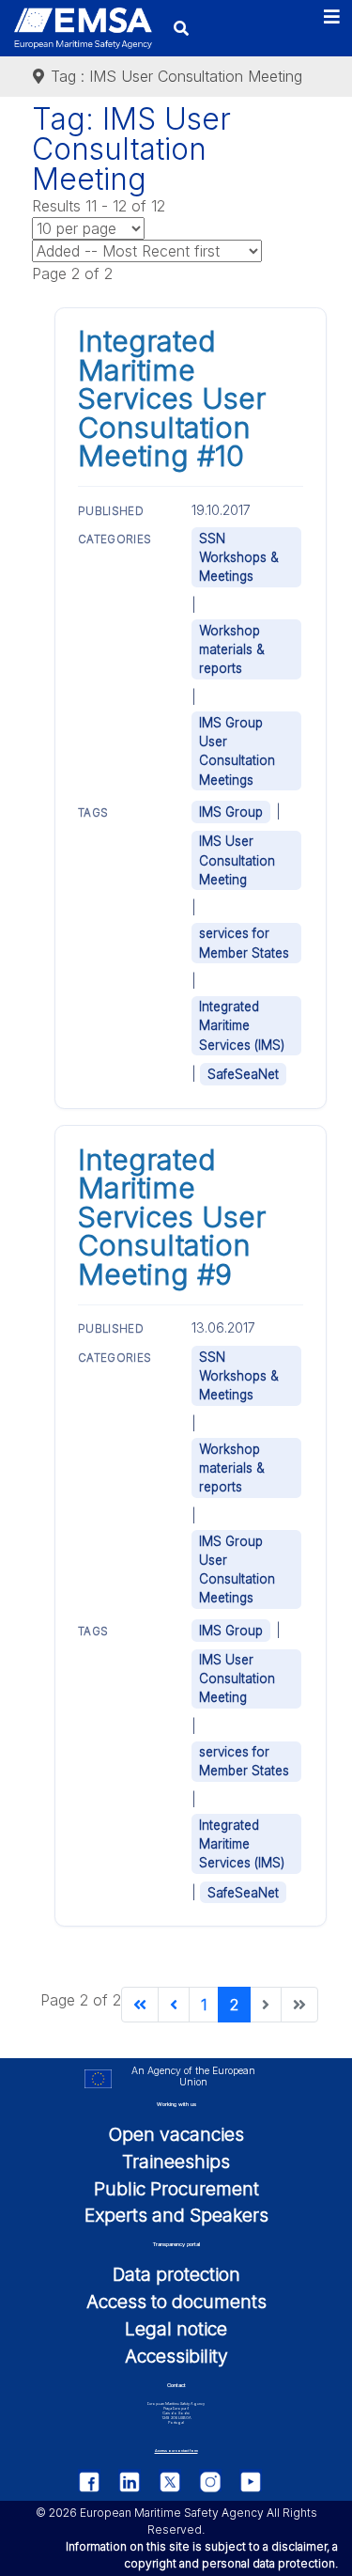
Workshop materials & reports (232, 649)
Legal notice (176, 2329)
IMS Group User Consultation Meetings (237, 751)
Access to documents (176, 2302)
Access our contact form (176, 2451)
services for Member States (244, 943)
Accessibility (176, 2356)
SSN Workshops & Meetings (239, 557)
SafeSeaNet (243, 1074)
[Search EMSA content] (181, 28)
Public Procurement (176, 2189)
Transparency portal (176, 2244)
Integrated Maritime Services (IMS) (242, 1025)
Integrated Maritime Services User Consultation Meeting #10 (172, 398)
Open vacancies (176, 2134)
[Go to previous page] (174, 2005)
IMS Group (231, 812)
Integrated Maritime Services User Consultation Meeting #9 (172, 1217)
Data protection (176, 2274)
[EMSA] (83, 29)
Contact (176, 2385)
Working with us (176, 2104)
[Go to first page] (140, 2005)
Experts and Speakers (176, 2215)
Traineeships (176, 2162)
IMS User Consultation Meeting (237, 860)
